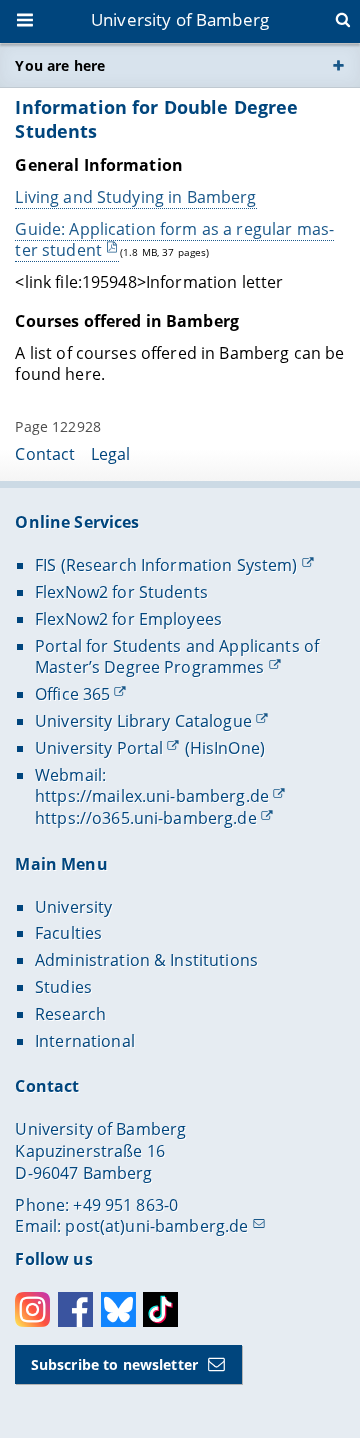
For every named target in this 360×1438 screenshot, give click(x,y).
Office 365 (72, 694)
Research (70, 1014)
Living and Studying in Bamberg (135, 197)
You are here (60, 65)
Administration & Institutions (146, 960)
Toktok (160, 1309)
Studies (63, 987)
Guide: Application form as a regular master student (174, 240)
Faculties (68, 933)
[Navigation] (27, 22)
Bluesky (118, 1309)
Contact (45, 454)
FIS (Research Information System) (166, 565)
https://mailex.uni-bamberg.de (152, 796)
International (85, 1041)
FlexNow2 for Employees (128, 619)
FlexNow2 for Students (121, 592)
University (73, 907)
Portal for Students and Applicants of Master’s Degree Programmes (177, 657)
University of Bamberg (180, 19)
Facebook (75, 1309)
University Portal (99, 748)
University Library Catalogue (143, 721)
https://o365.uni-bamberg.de (146, 818)
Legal (111, 454)
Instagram (32, 1309)
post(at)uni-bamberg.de (156, 1226)
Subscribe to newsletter (114, 1364)
